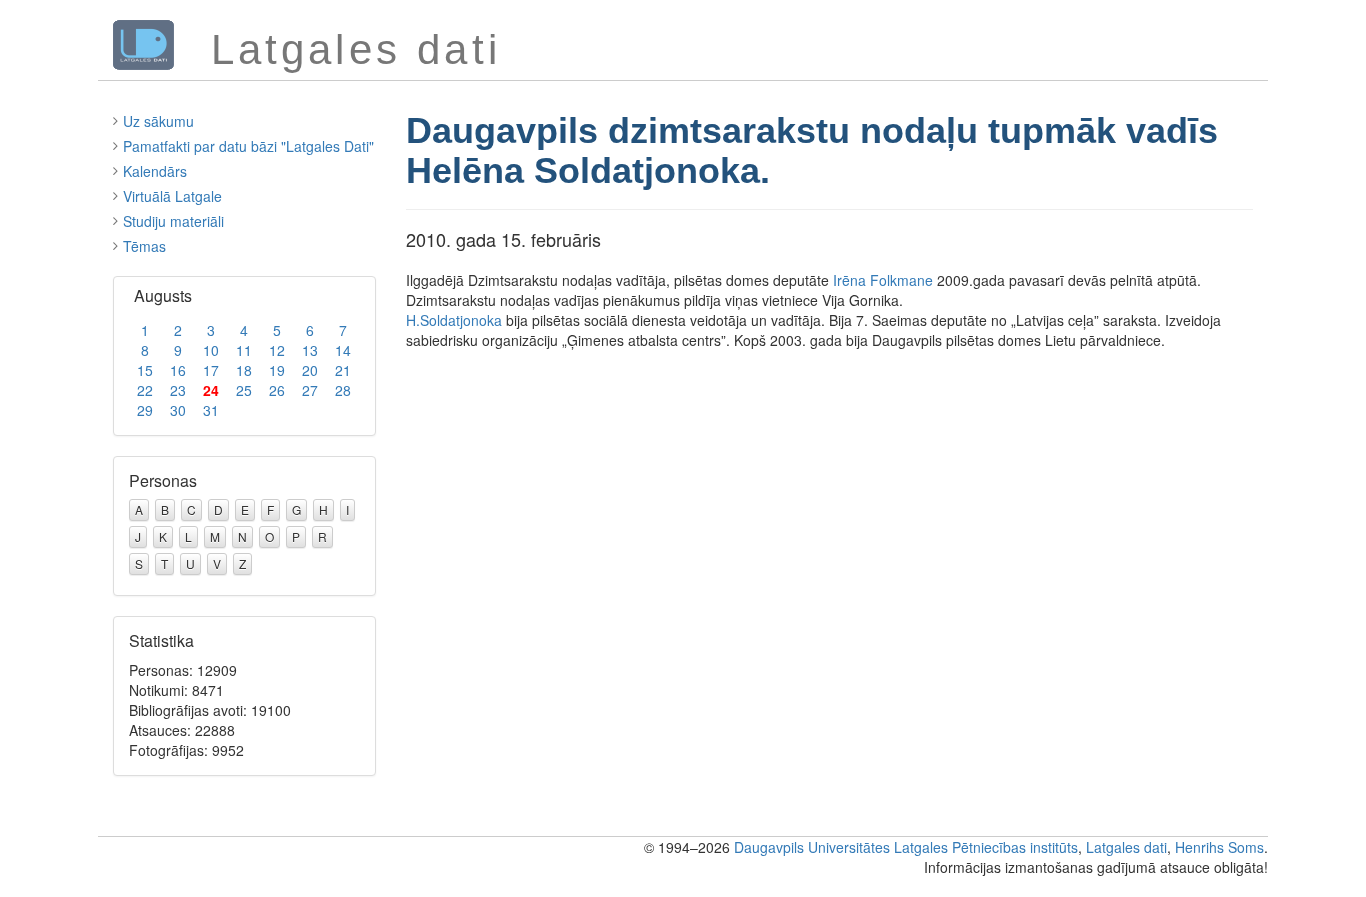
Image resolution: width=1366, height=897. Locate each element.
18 (244, 370)
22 (145, 390)
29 (145, 410)
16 (178, 370)
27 (310, 390)
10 (211, 350)
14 (343, 350)
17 (211, 370)
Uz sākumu (158, 121)
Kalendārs (155, 171)
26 (277, 390)
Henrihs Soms (1219, 847)
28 (343, 390)
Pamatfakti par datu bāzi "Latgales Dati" (248, 146)
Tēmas (144, 246)
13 (310, 350)
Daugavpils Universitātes (812, 847)
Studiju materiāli (173, 221)
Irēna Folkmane (883, 280)
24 (211, 390)
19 (277, 370)
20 (310, 370)
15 (145, 370)
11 (244, 350)
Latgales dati (1126, 847)
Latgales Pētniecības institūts (986, 847)
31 (211, 410)
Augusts (163, 295)
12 (277, 350)
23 (178, 390)
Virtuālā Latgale (172, 196)
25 (244, 390)
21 (343, 370)
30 (178, 410)
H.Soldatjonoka (454, 320)
